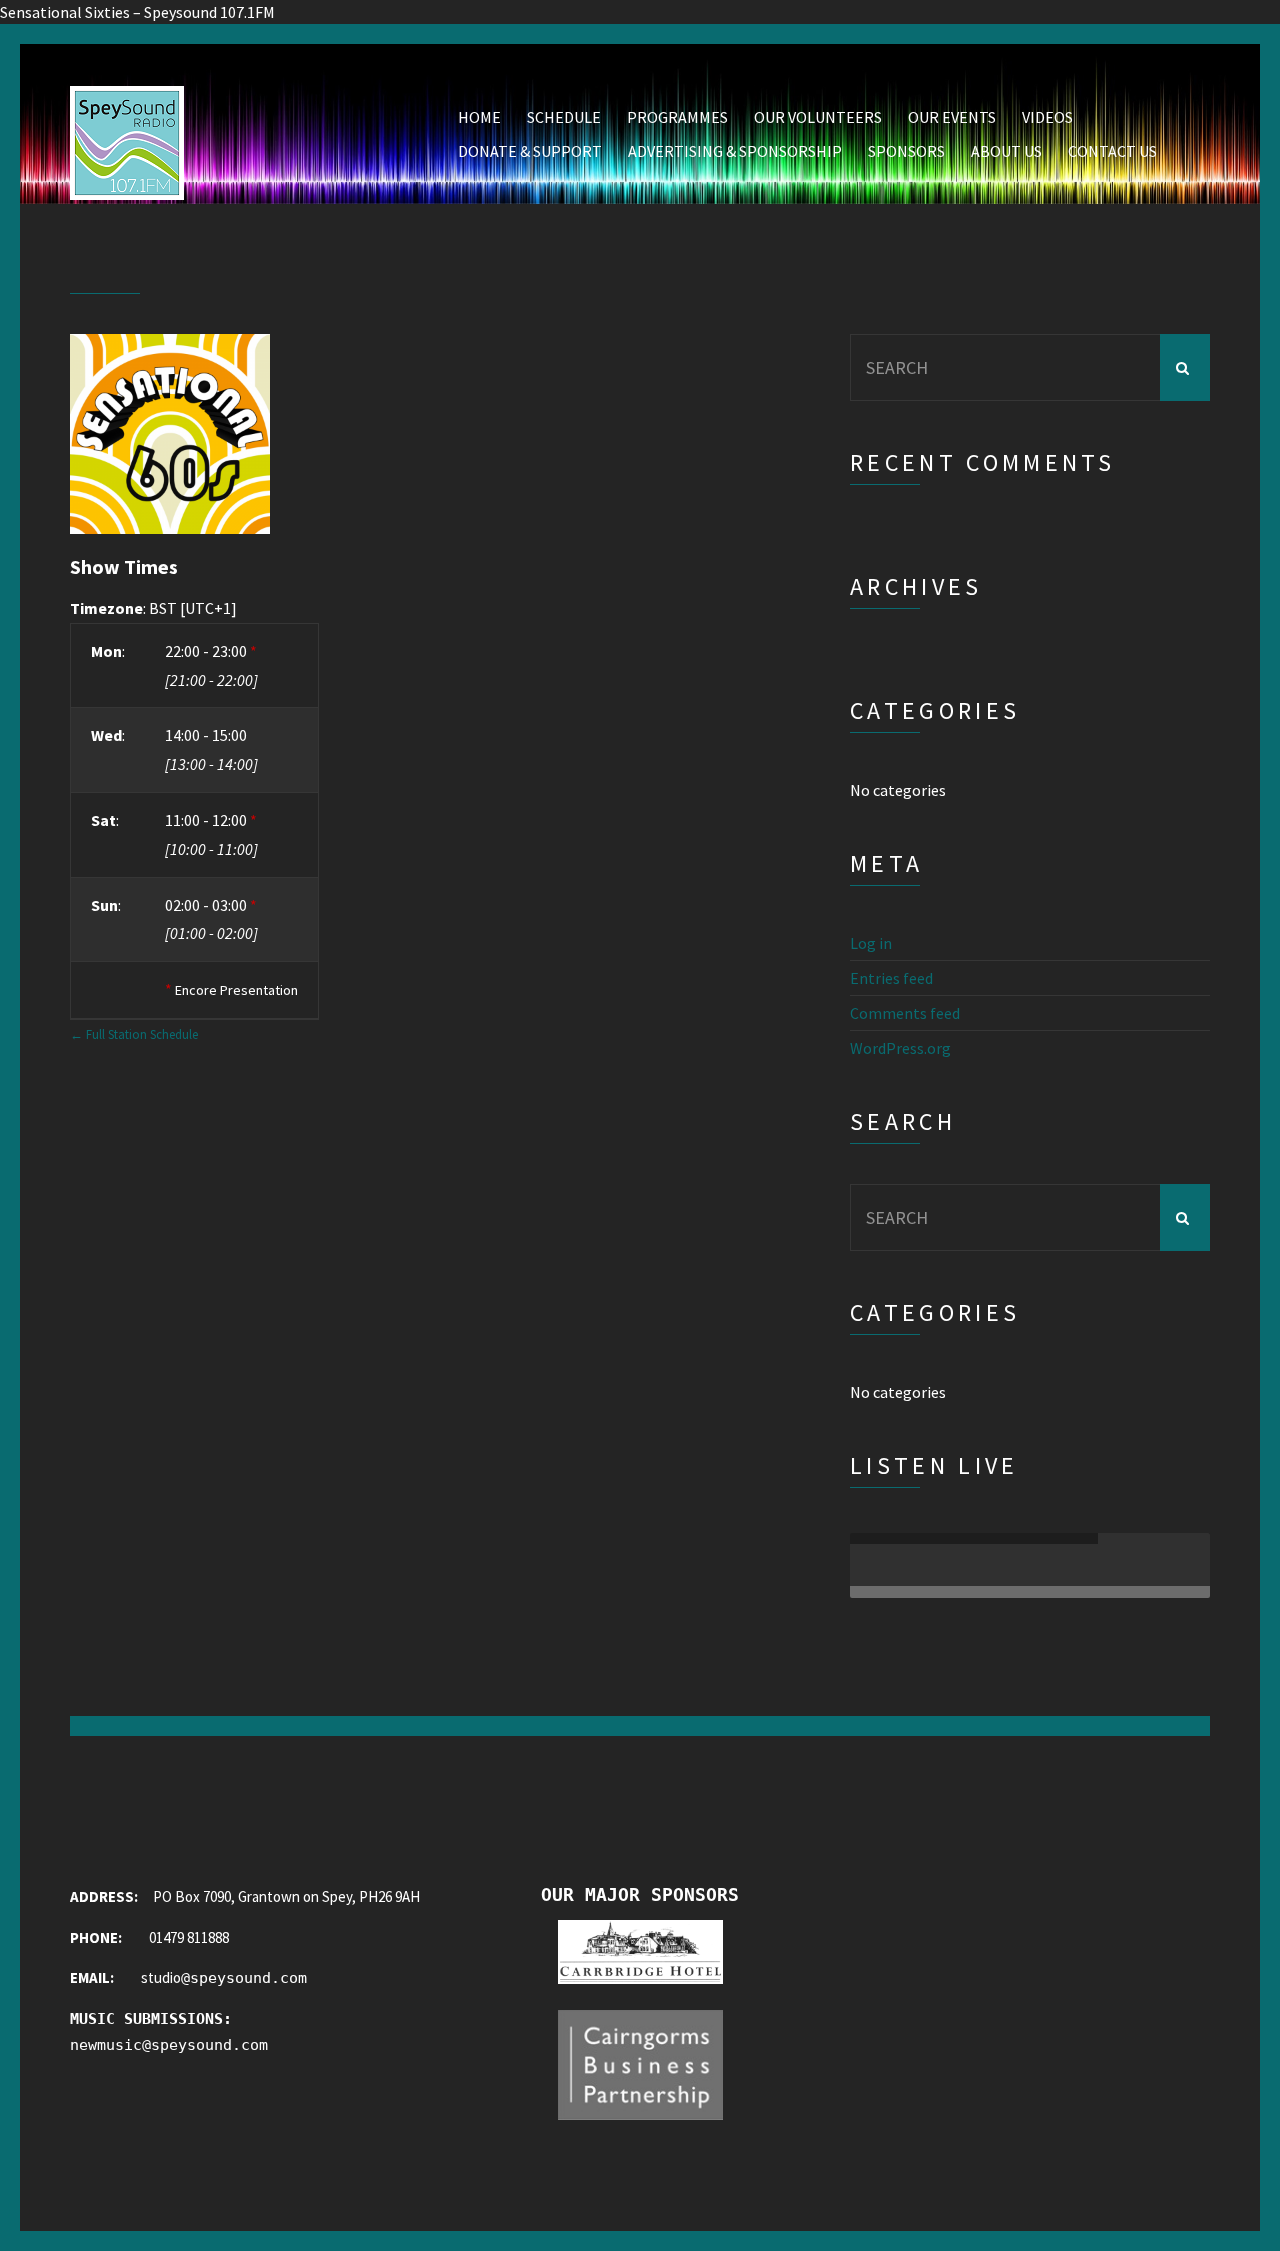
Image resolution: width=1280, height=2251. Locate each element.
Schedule (564, 117)
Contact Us (1112, 151)
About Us (1006, 151)
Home (479, 117)
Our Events (952, 117)
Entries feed (891, 978)
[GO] (1185, 367)
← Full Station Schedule (134, 1034)
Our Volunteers (818, 117)
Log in (871, 943)
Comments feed (905, 1013)
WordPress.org (900, 1048)
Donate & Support (530, 151)
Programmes (677, 117)
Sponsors (906, 151)
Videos (1047, 117)
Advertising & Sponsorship (735, 151)
